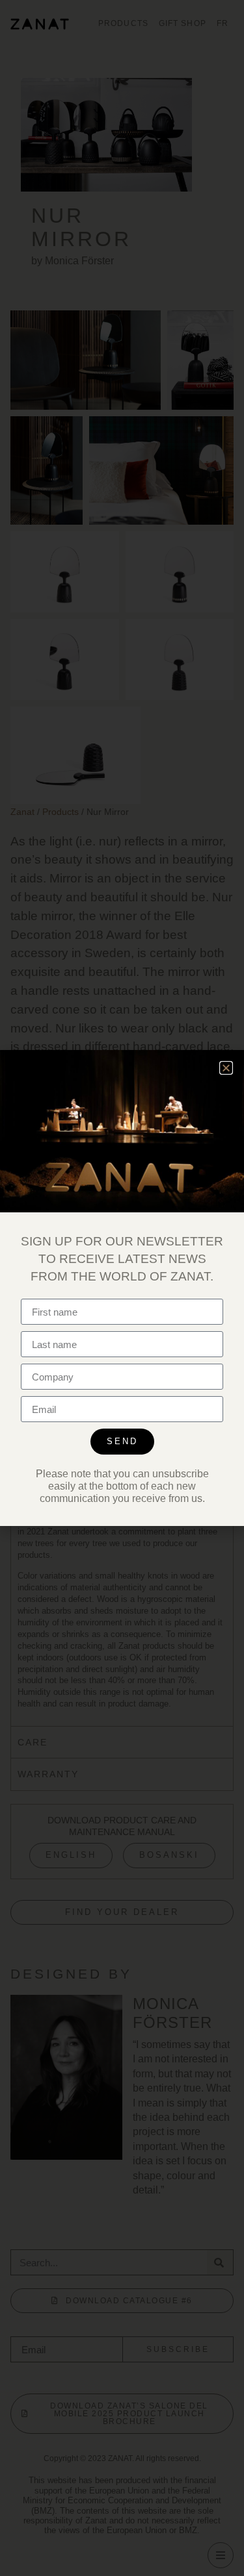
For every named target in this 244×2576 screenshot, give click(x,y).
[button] (226, 1068)
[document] (122, 1288)
